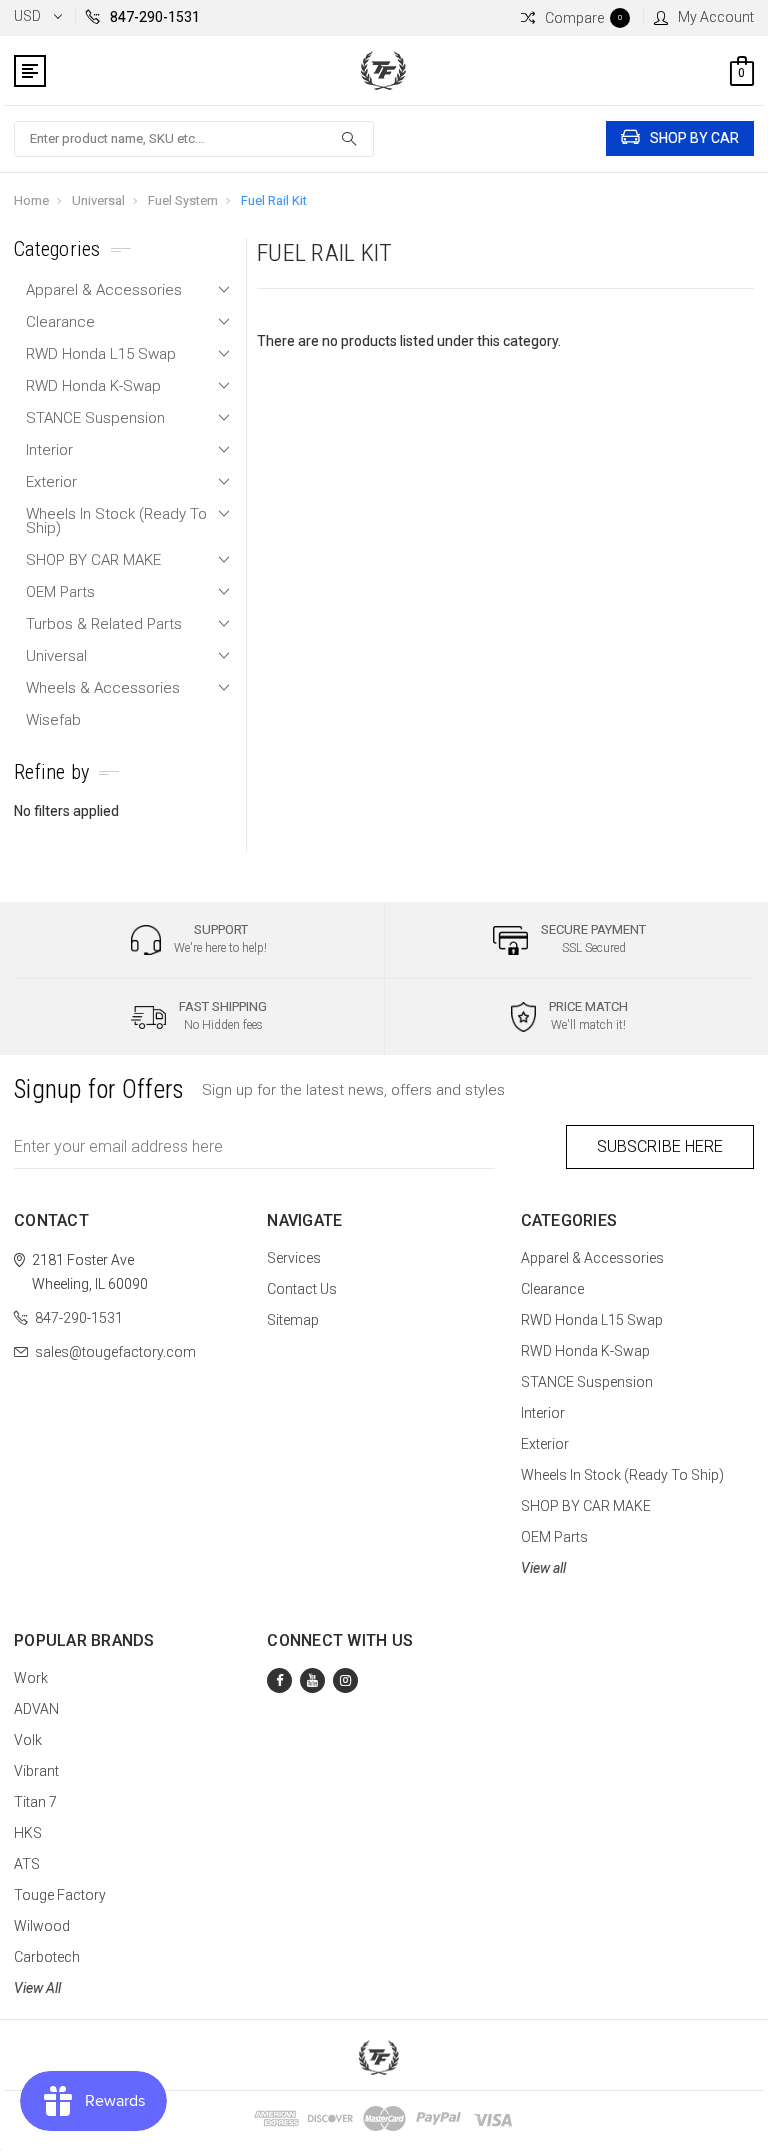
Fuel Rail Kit (274, 200)
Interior (49, 450)
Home (31, 200)
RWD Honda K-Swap (93, 386)
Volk (28, 1740)
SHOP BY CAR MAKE (93, 560)
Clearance (60, 322)
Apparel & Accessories (104, 290)
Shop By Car (694, 138)
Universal (98, 200)
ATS (27, 1864)
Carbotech (47, 1957)
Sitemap (293, 1320)
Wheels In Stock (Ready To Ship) (116, 521)
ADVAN (36, 1709)
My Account (716, 17)
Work (31, 1678)
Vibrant (36, 1771)
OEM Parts (60, 592)
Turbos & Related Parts (104, 624)
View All (37, 1988)
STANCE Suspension (95, 418)
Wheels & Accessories (103, 688)
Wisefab (53, 720)
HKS (28, 1833)
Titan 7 (35, 1802)
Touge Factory (60, 1895)
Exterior (51, 482)
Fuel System (183, 200)
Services (294, 1258)
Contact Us (302, 1289)
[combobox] (194, 139)
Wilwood (42, 1926)
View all (543, 1568)
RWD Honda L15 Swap (101, 354)
